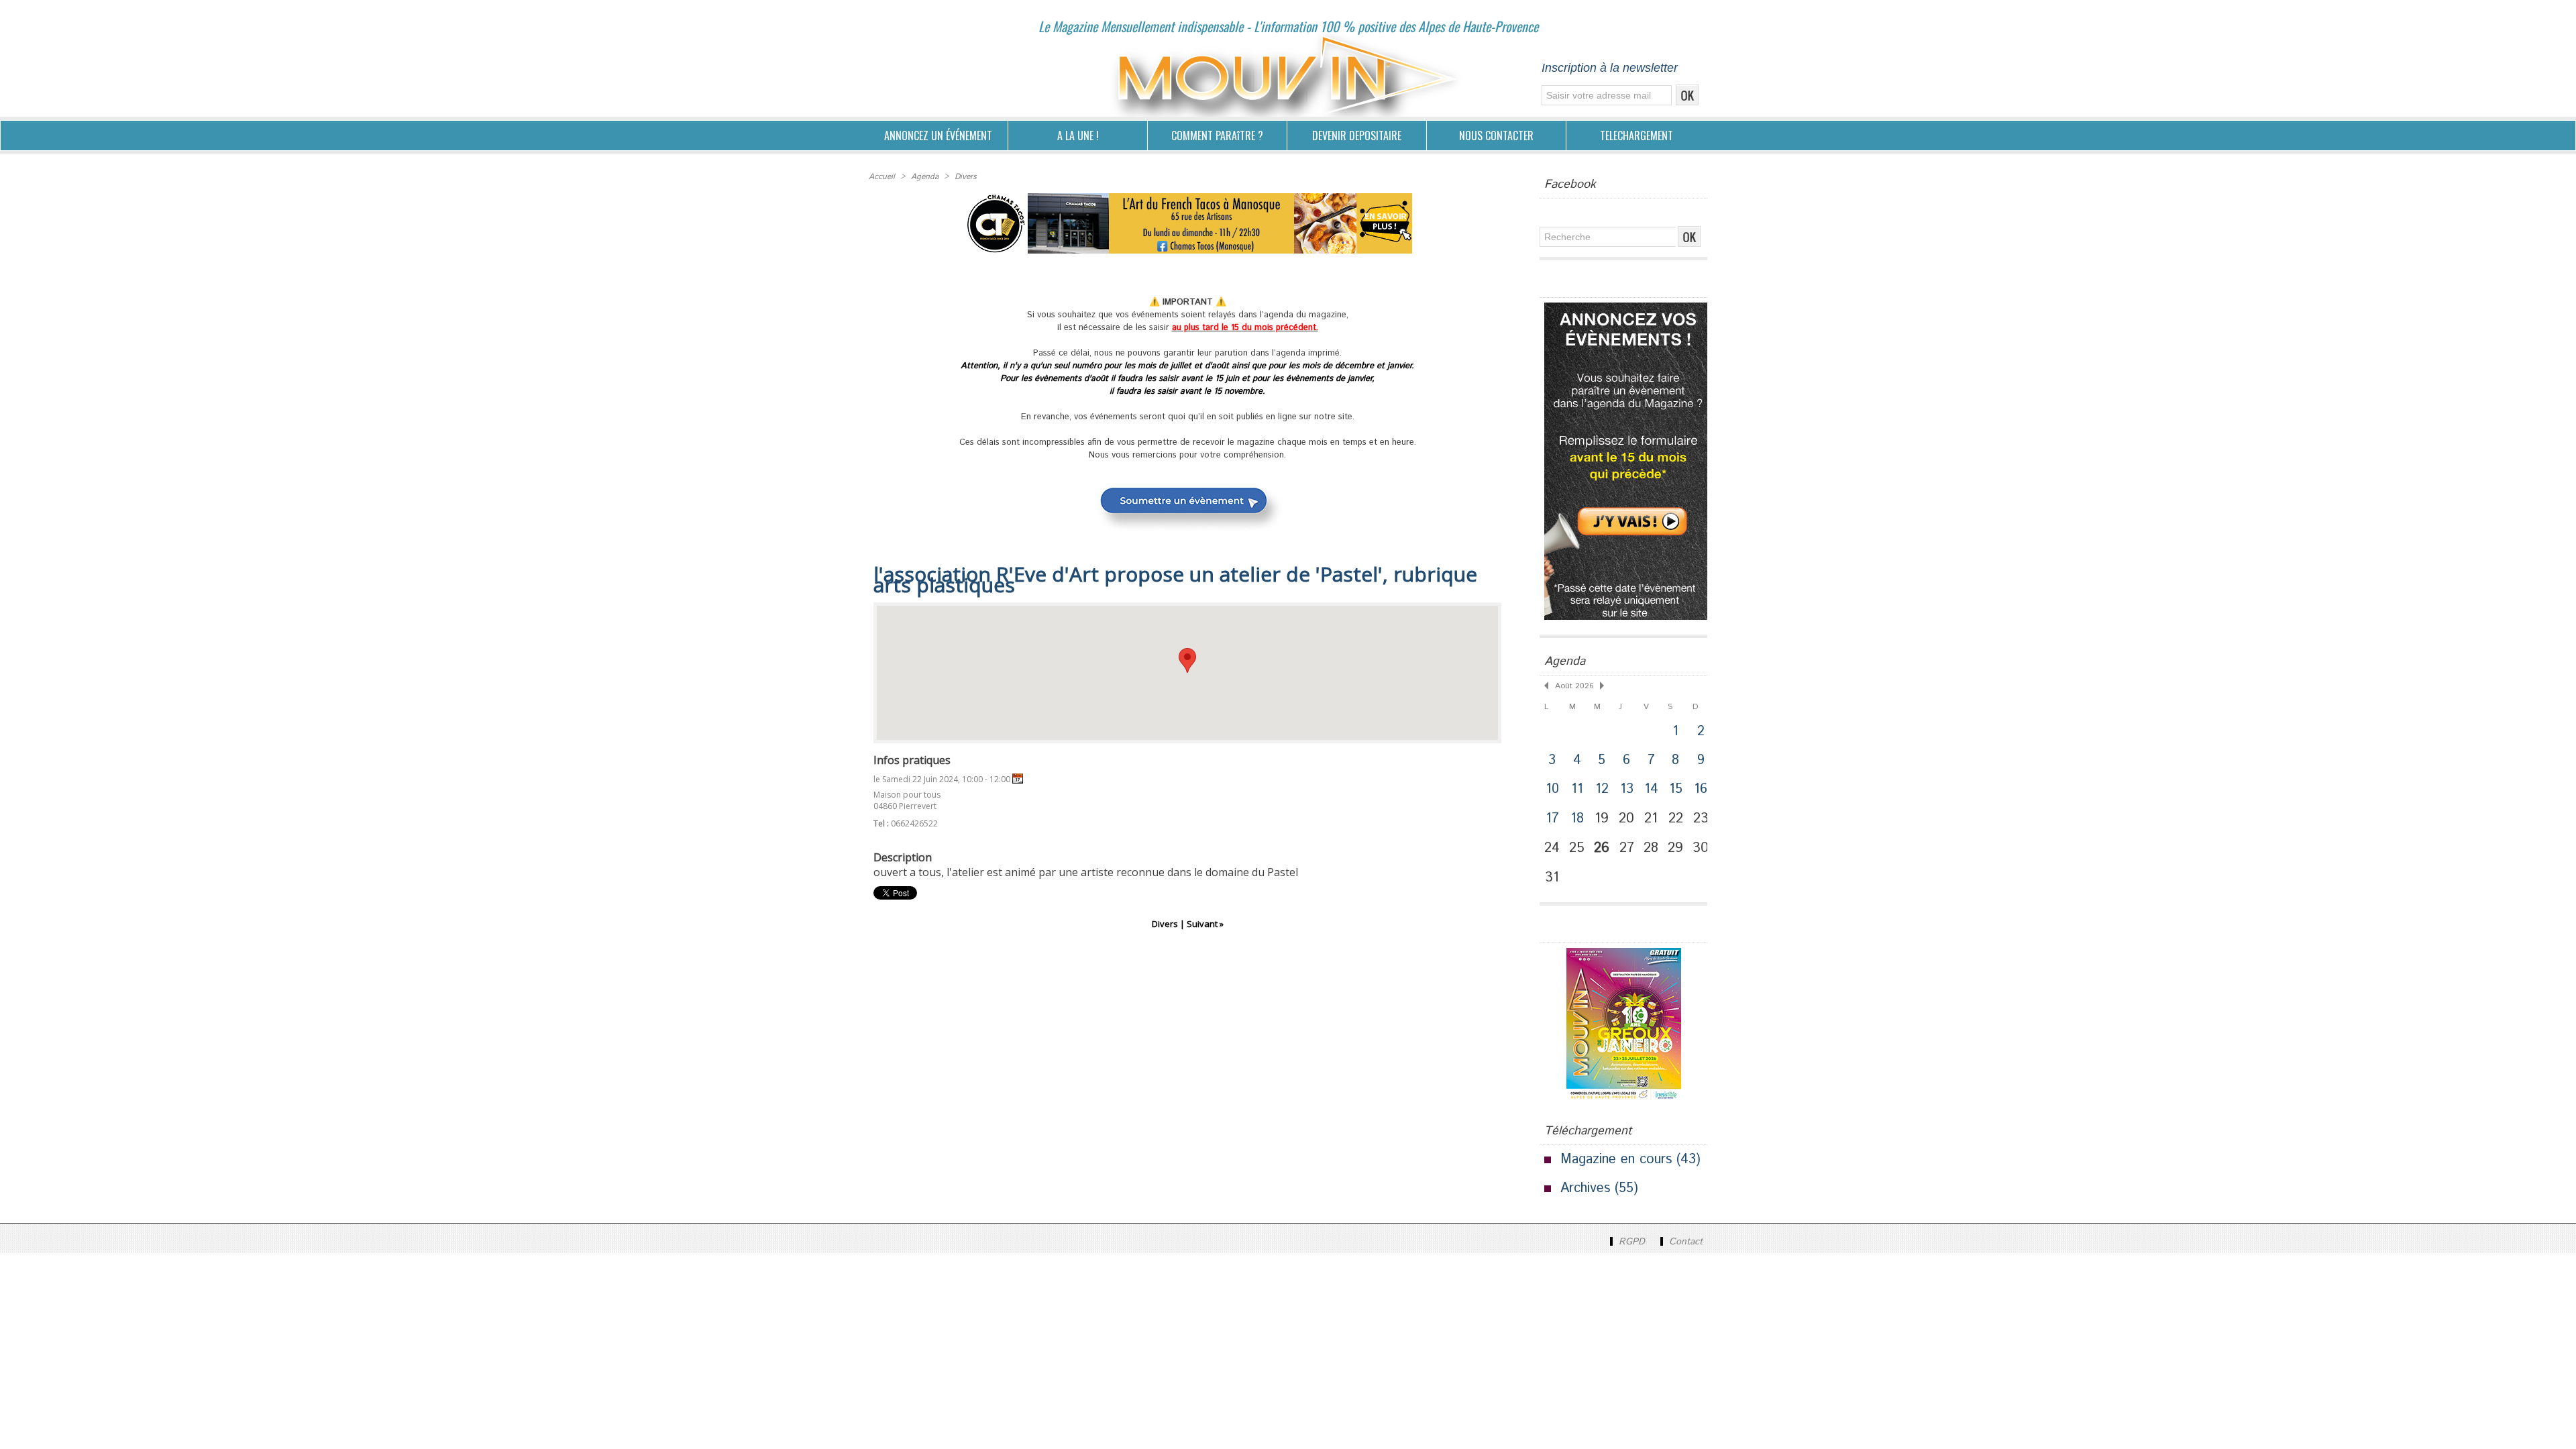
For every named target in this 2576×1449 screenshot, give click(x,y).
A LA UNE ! (1078, 136)
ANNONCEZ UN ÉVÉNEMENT (938, 136)
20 (1626, 818)
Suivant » (1205, 924)
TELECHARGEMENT (1636, 136)
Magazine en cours (1616, 1160)
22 (1676, 818)
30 (1701, 848)
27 (1627, 848)
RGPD (1632, 1242)
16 (1701, 789)
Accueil (882, 177)
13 (1627, 789)
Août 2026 (1574, 686)
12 (1602, 789)
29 (1675, 848)
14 (1651, 789)
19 (1602, 818)
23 (1701, 818)
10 (1552, 789)
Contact (1684, 1242)
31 (1552, 877)
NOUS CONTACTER (1496, 136)
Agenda (925, 177)
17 (1552, 819)
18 (1577, 819)
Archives (1585, 1188)
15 (1676, 789)
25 (1577, 848)
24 (1552, 848)
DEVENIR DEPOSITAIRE (1357, 136)
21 (1651, 818)
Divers (966, 177)
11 (1577, 789)
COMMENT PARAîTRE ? (1217, 136)
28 (1651, 848)
